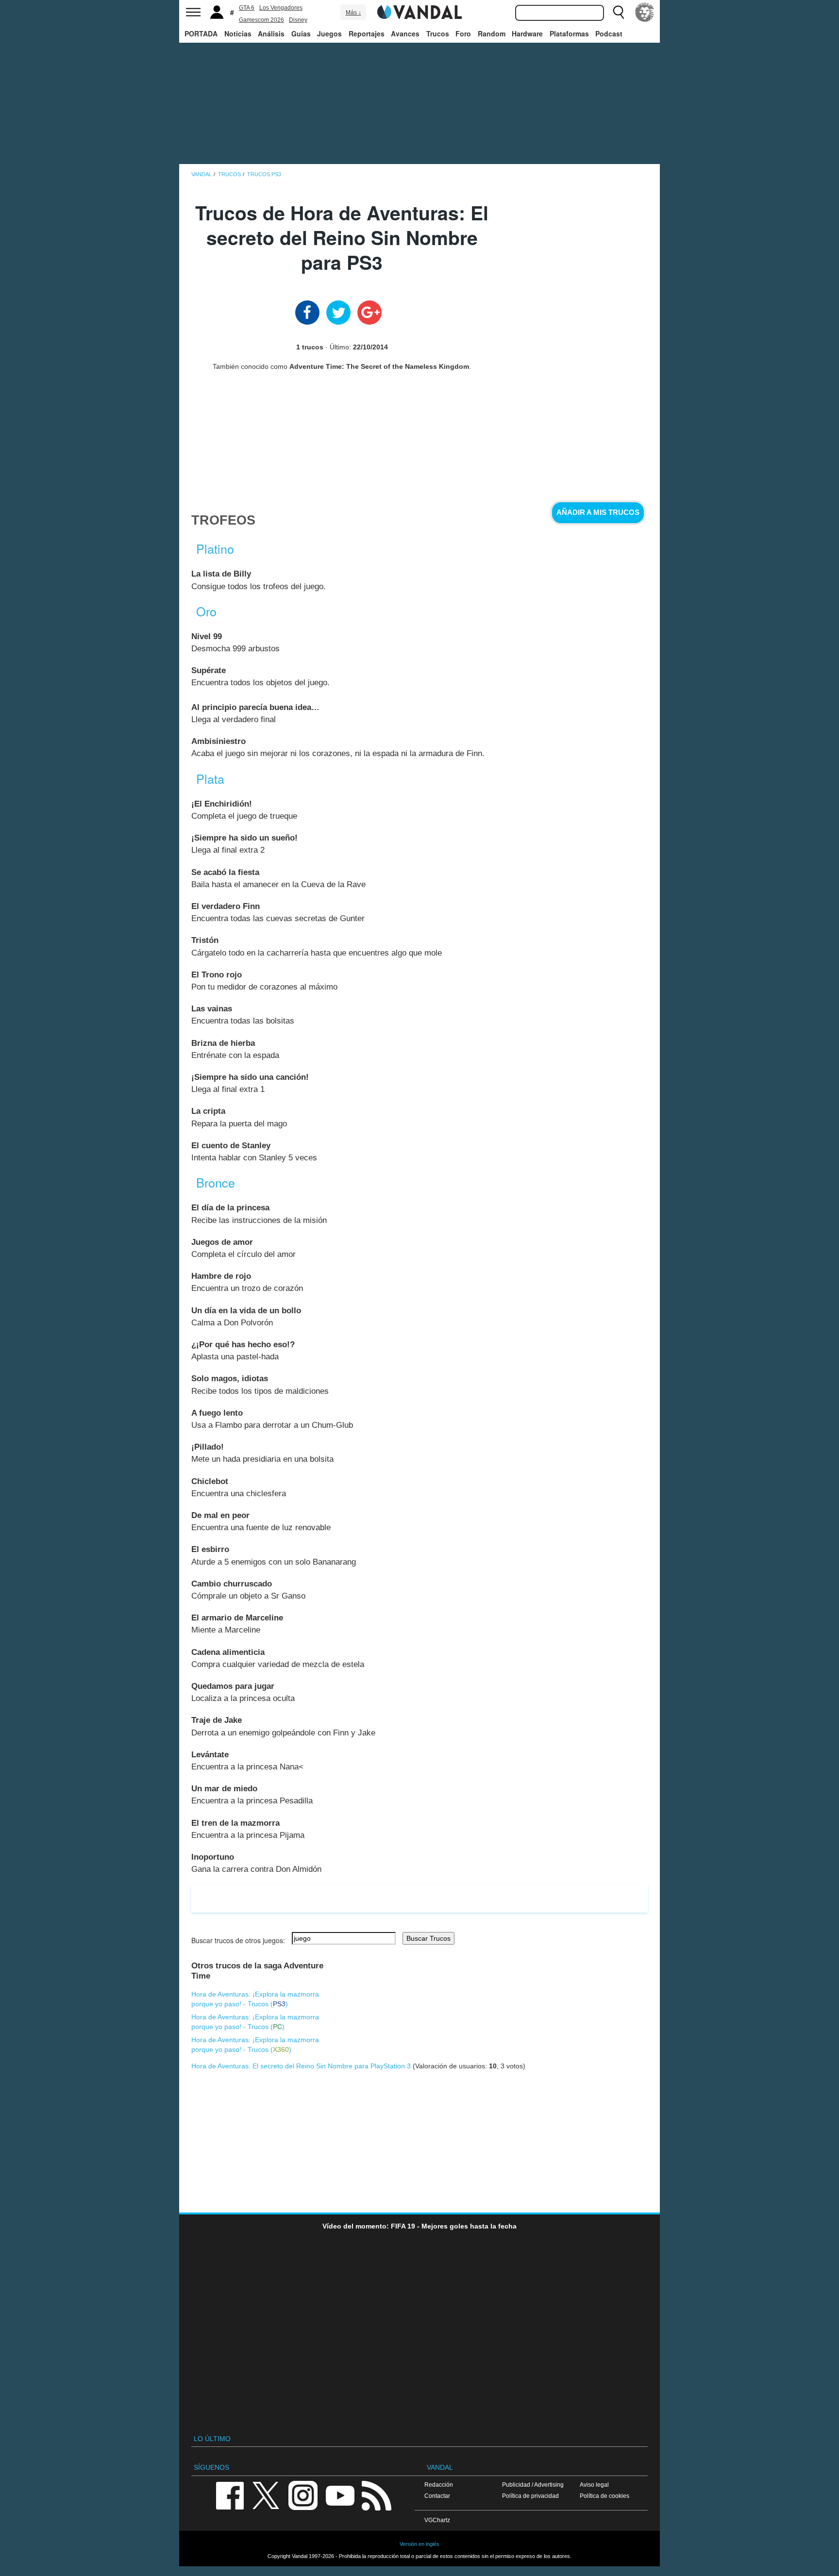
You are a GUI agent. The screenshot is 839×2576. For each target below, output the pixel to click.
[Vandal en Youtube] (340, 2495)
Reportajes (367, 33)
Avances (405, 33)
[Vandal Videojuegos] (419, 11)
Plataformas (569, 33)
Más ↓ (353, 13)
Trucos (438, 33)
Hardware (527, 33)
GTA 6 (247, 8)
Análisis (271, 33)
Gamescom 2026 (261, 20)
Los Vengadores (281, 8)
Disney (298, 20)
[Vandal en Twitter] (266, 2495)
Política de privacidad (530, 2496)
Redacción (439, 2485)
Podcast (609, 33)
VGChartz (437, 2520)
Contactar (437, 2496)
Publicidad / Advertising (533, 2485)
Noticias (238, 33)
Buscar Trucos (428, 1938)
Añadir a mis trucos (598, 512)
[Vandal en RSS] (376, 2495)
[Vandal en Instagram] (303, 2495)
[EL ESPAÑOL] (645, 12)
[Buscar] (619, 12)
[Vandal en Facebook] (230, 2495)
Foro (463, 33)
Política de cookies (604, 2496)
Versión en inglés (419, 2544)
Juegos (329, 33)
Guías (301, 33)
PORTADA (201, 33)
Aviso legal (594, 2485)
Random (492, 33)
